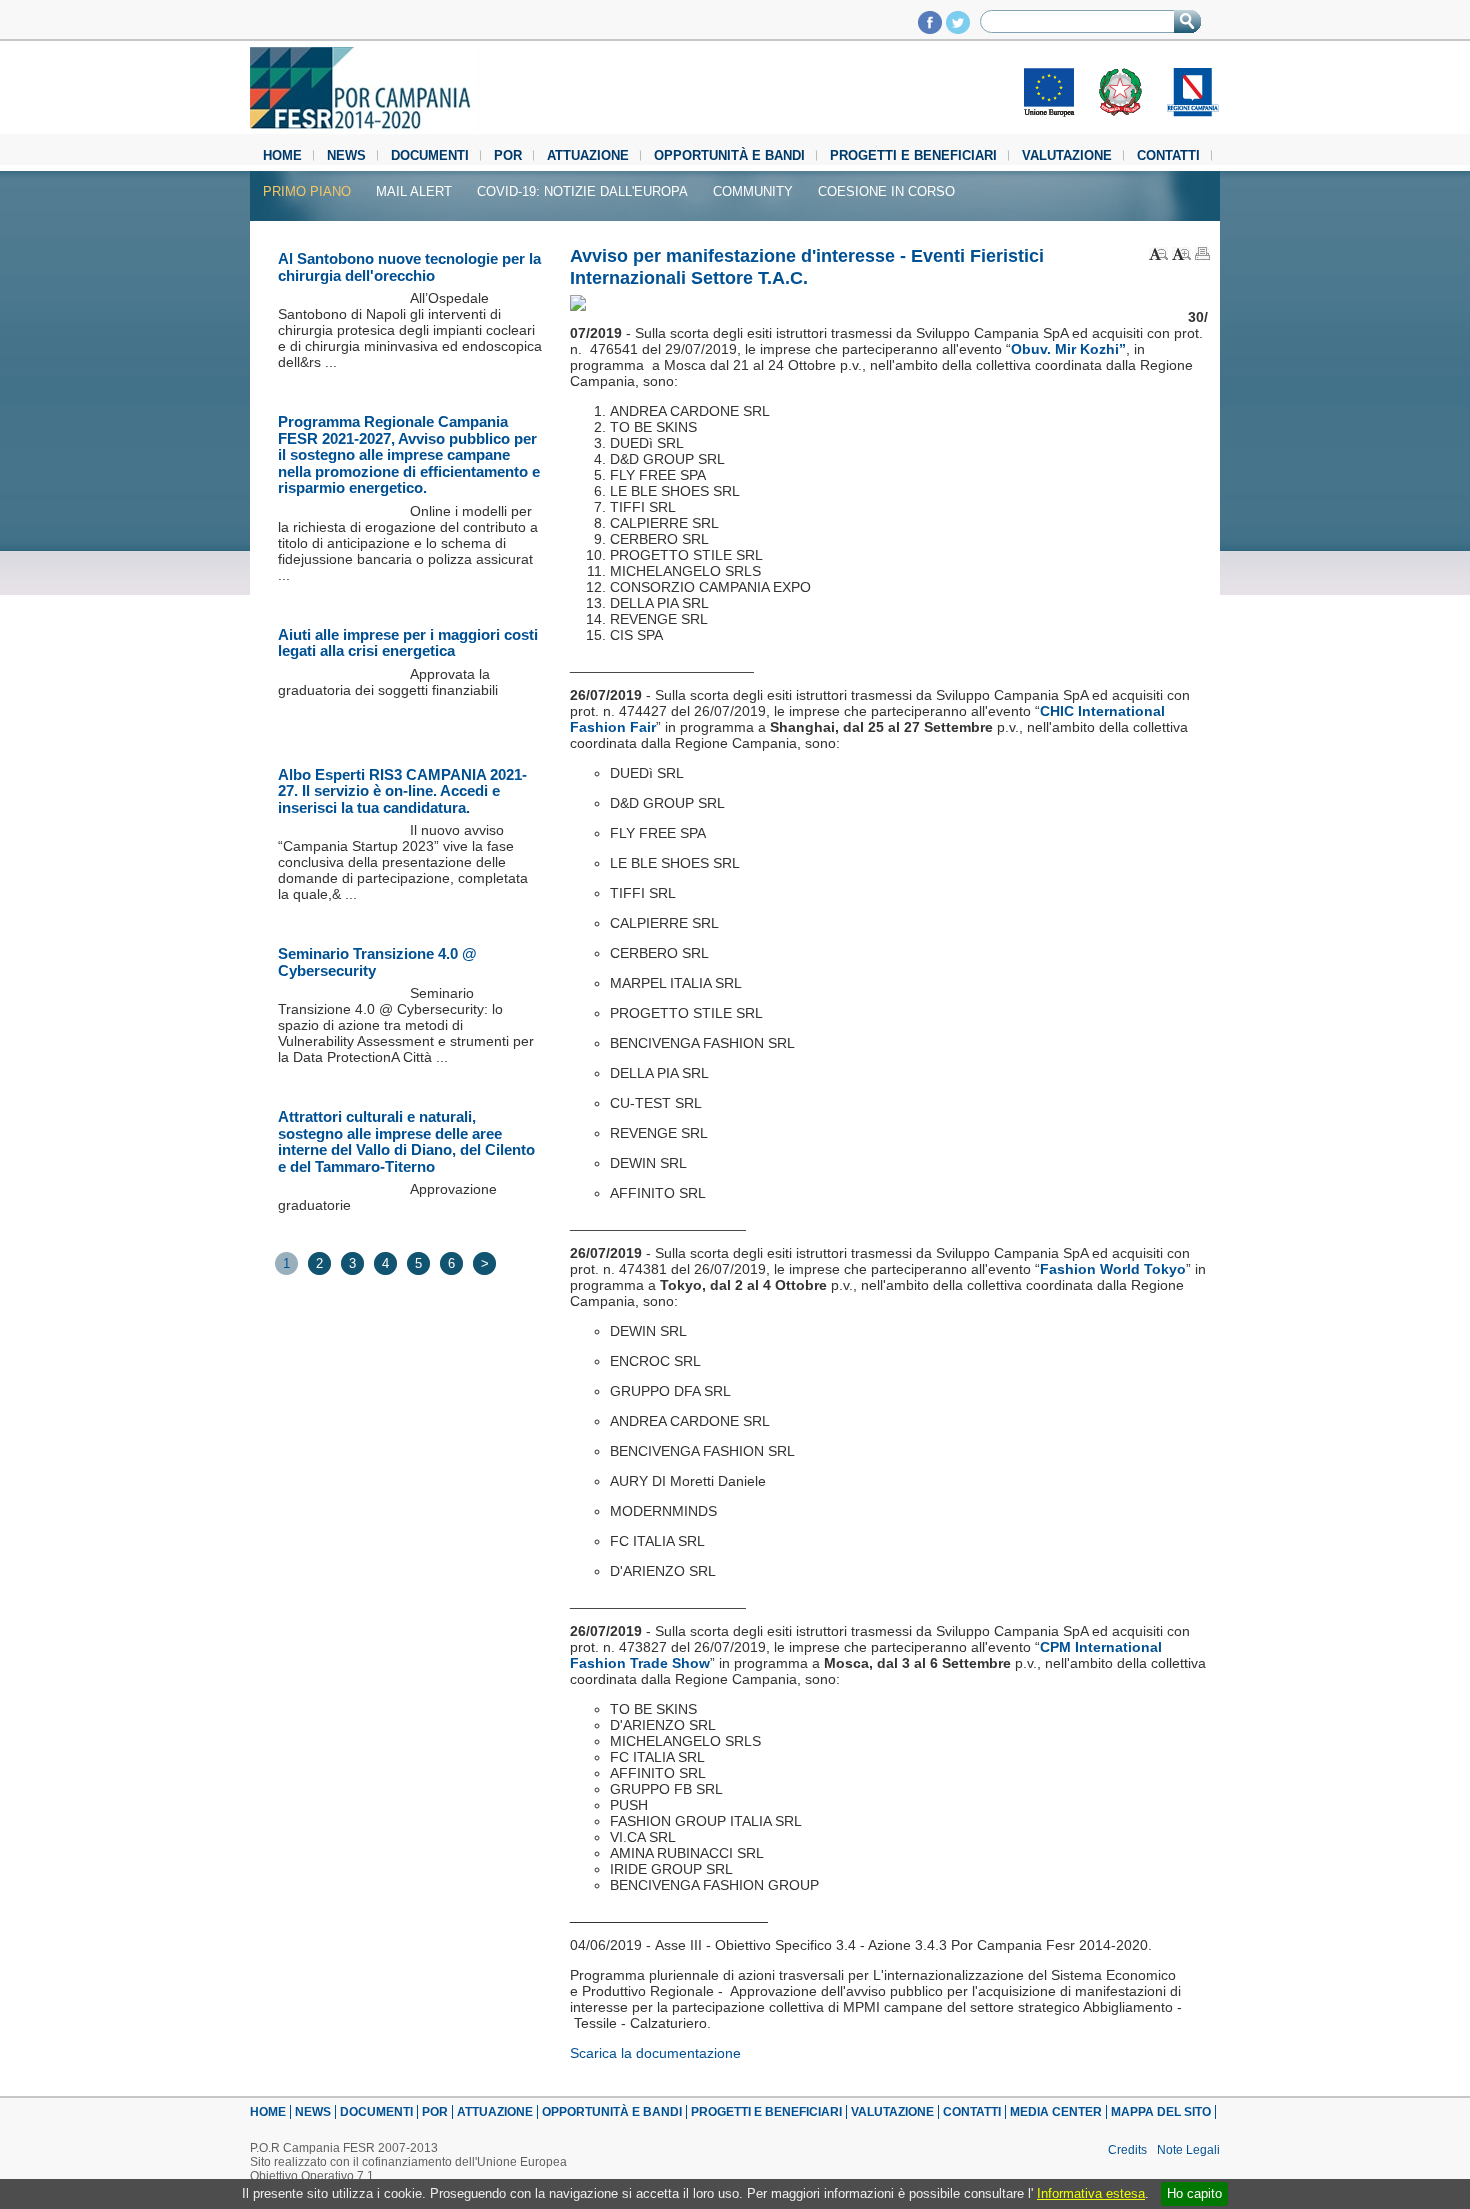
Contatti (1168, 155)
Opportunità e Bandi (729, 155)
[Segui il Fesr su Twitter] (958, 28)
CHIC (1059, 711)
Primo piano (307, 191)
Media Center (1056, 2112)
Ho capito (1194, 2193)
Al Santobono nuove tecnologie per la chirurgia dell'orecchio (409, 267)
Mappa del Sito (1161, 2112)
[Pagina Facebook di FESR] (930, 28)
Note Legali (1188, 2150)
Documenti (430, 155)
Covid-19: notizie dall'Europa (582, 191)
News (346, 155)
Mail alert (414, 191)
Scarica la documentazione (655, 2053)
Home (282, 155)
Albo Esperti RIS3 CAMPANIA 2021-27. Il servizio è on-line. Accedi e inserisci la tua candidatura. (402, 791)
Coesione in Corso (886, 191)
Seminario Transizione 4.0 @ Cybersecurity (377, 962)
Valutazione (1067, 155)
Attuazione (588, 155)
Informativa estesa (1091, 2193)
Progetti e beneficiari (913, 155)
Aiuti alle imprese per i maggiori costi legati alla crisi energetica (408, 643)
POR (508, 155)
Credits (1127, 2150)
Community (753, 191)
